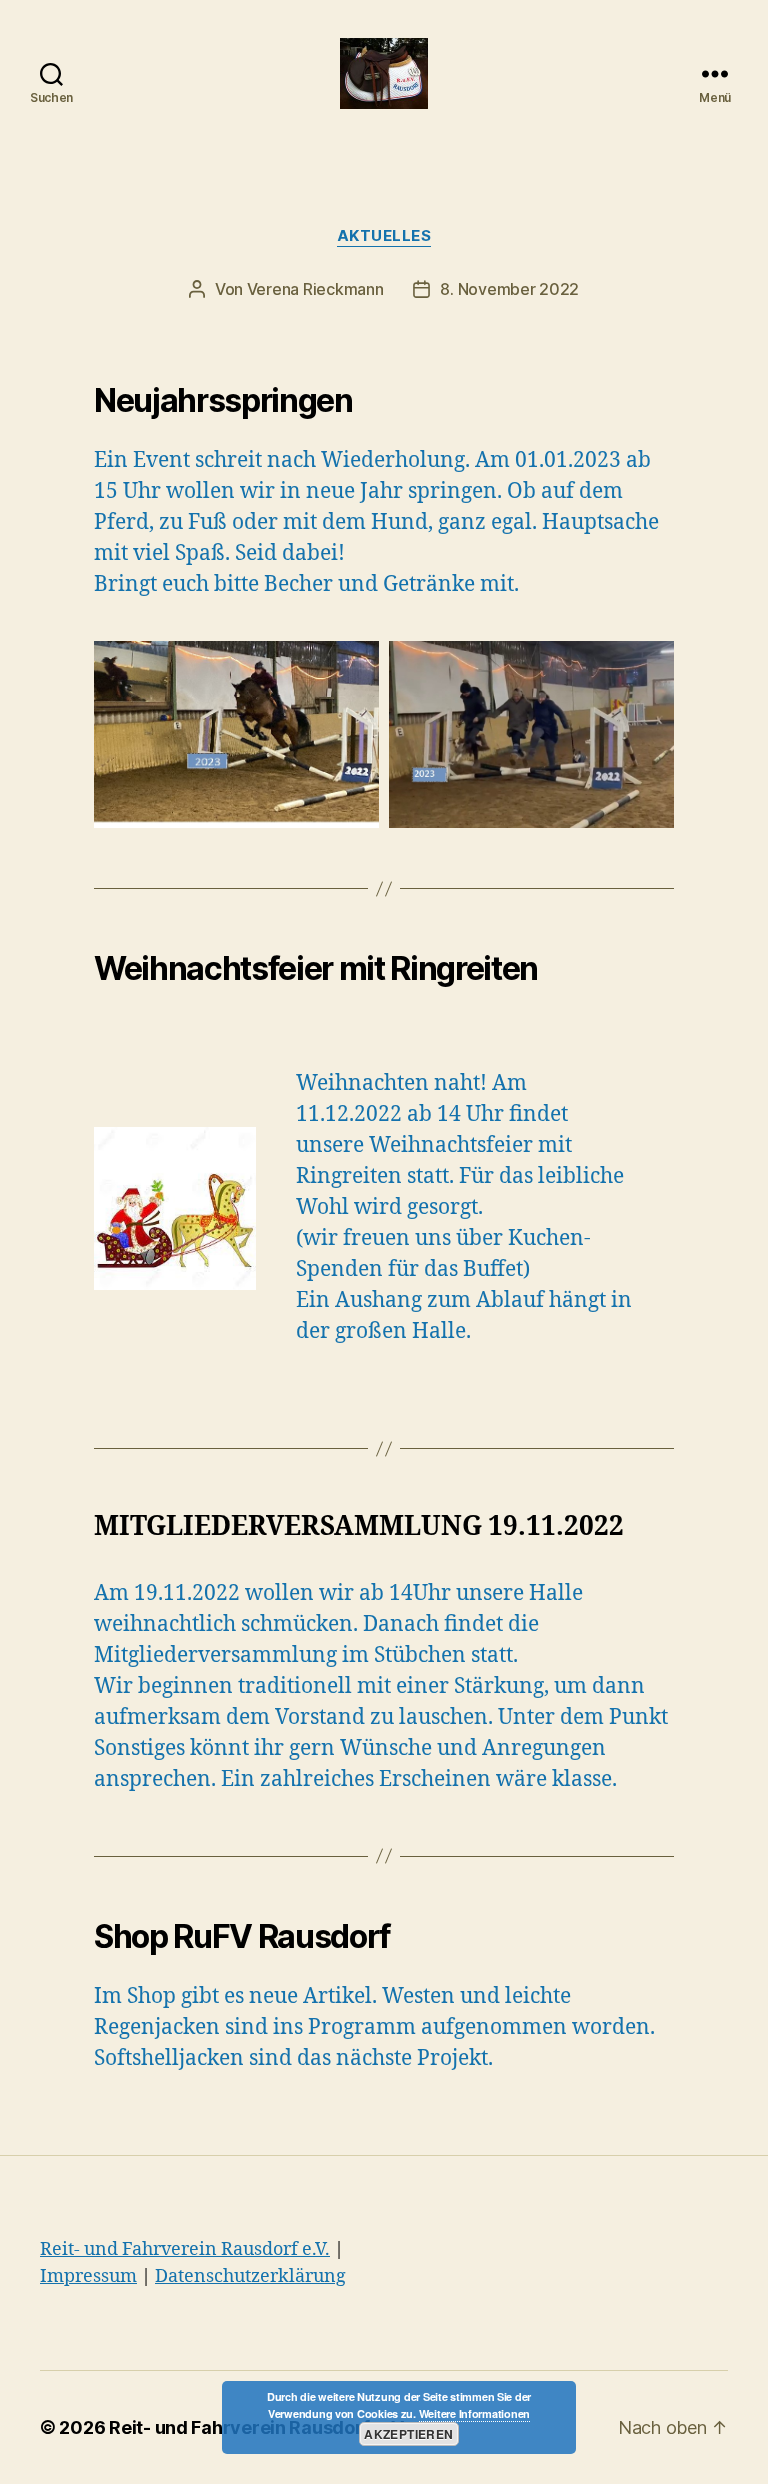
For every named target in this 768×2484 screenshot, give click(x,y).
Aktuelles (384, 236)
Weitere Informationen (474, 2413)
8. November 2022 (509, 289)
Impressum (88, 2276)
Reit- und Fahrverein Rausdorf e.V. (185, 2249)
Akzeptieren (408, 2434)
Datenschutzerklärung (250, 2276)
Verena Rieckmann (315, 289)
